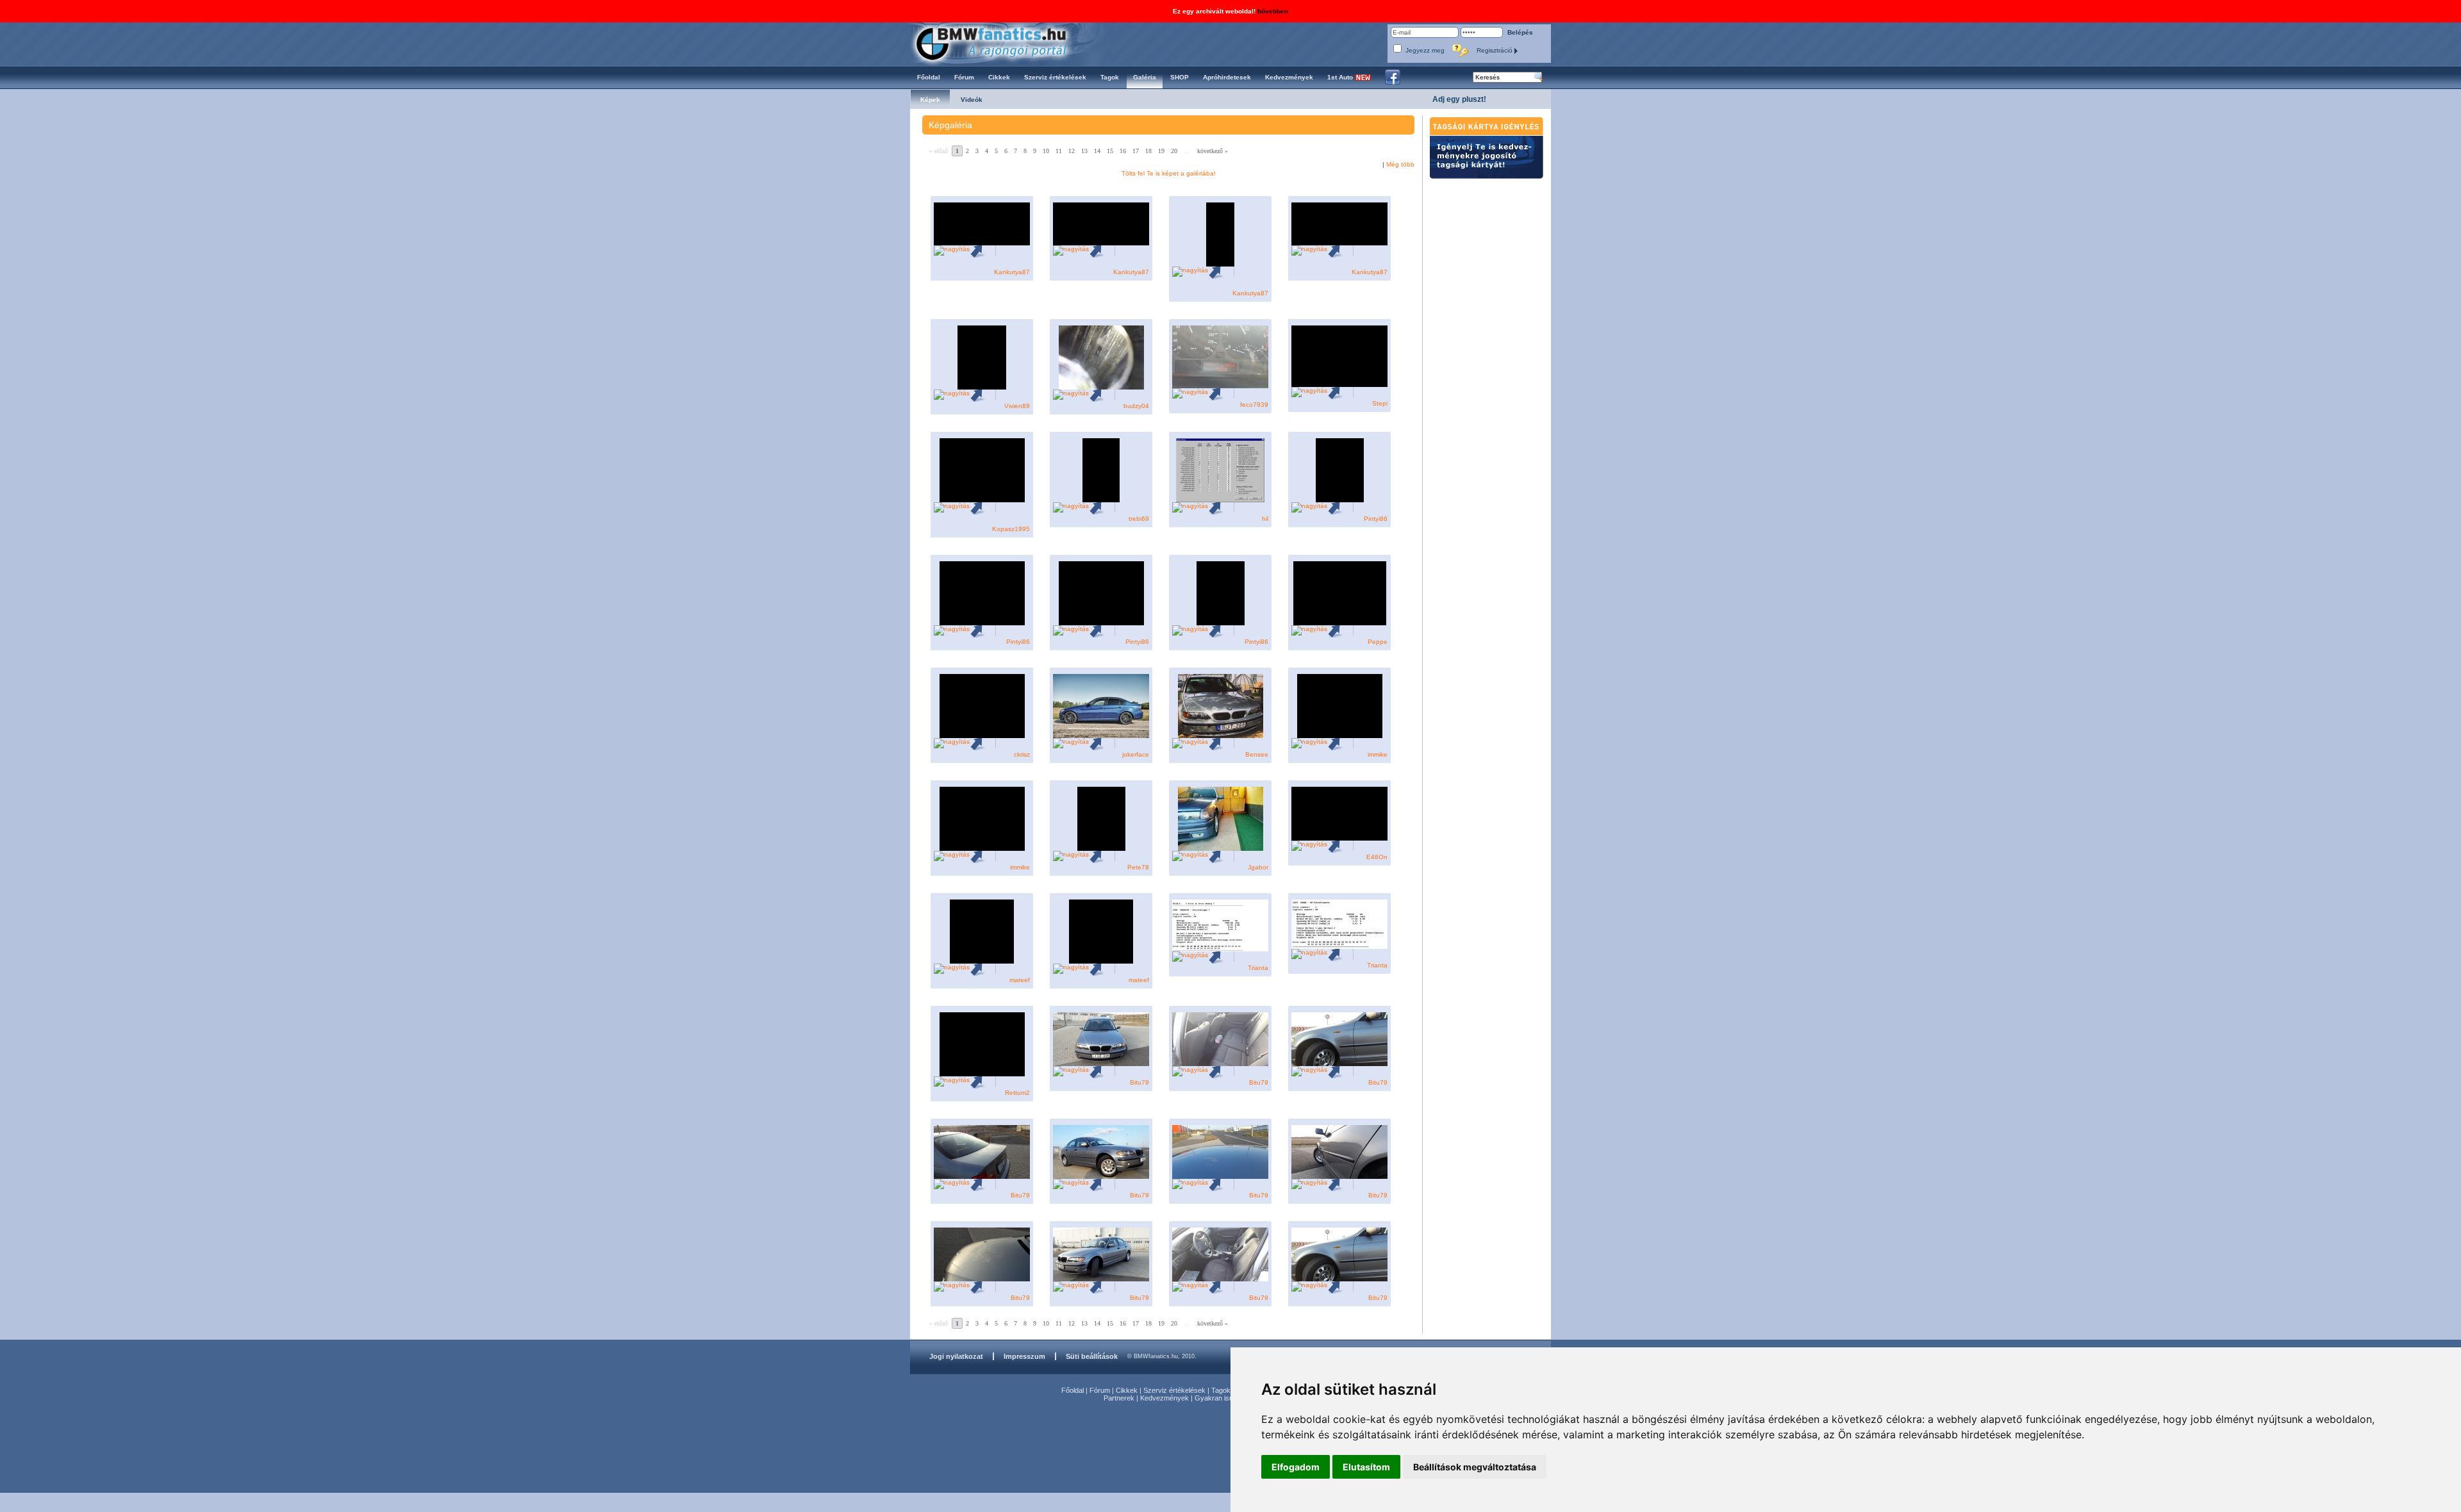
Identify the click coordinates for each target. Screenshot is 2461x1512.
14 (1097, 151)
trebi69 (1139, 519)
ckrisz (1022, 754)
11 (1059, 151)
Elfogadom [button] (1296, 1467)
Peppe (1378, 642)
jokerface (1136, 754)
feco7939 (1254, 405)
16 (1123, 151)
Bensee (1257, 754)
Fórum (1100, 1390)
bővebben (1273, 11)
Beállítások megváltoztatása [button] (1475, 1467)
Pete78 (1138, 867)
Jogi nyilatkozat (956, 1356)
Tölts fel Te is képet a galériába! (1169, 173)
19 (1161, 151)
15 (1110, 151)
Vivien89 (1017, 406)
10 (1046, 151)
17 (1136, 151)
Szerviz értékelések (1174, 1390)
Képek (930, 100)
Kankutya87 (1012, 272)
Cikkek (1127, 1390)
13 (1084, 151)
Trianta (1258, 968)
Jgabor (1258, 867)
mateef (1020, 980)
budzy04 (1136, 406)
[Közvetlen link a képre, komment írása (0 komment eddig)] (982, 250)
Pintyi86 (1376, 519)
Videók (972, 100)
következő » (1213, 151)
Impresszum (1024, 1356)
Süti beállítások (1092, 1356)
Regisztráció (1496, 50)
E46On (1377, 857)
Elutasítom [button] (1366, 1467)
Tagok (1221, 1390)
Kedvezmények (1164, 1398)
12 (1072, 151)
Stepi (1380, 403)
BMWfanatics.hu (1006, 43)
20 (1174, 151)
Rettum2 (1017, 1093)
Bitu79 (1139, 1082)
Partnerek (1119, 1398)
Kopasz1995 (1011, 529)
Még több (1400, 164)
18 (1148, 151)
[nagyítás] (952, 250)
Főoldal (1073, 1390)
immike (1378, 754)
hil (1265, 519)
